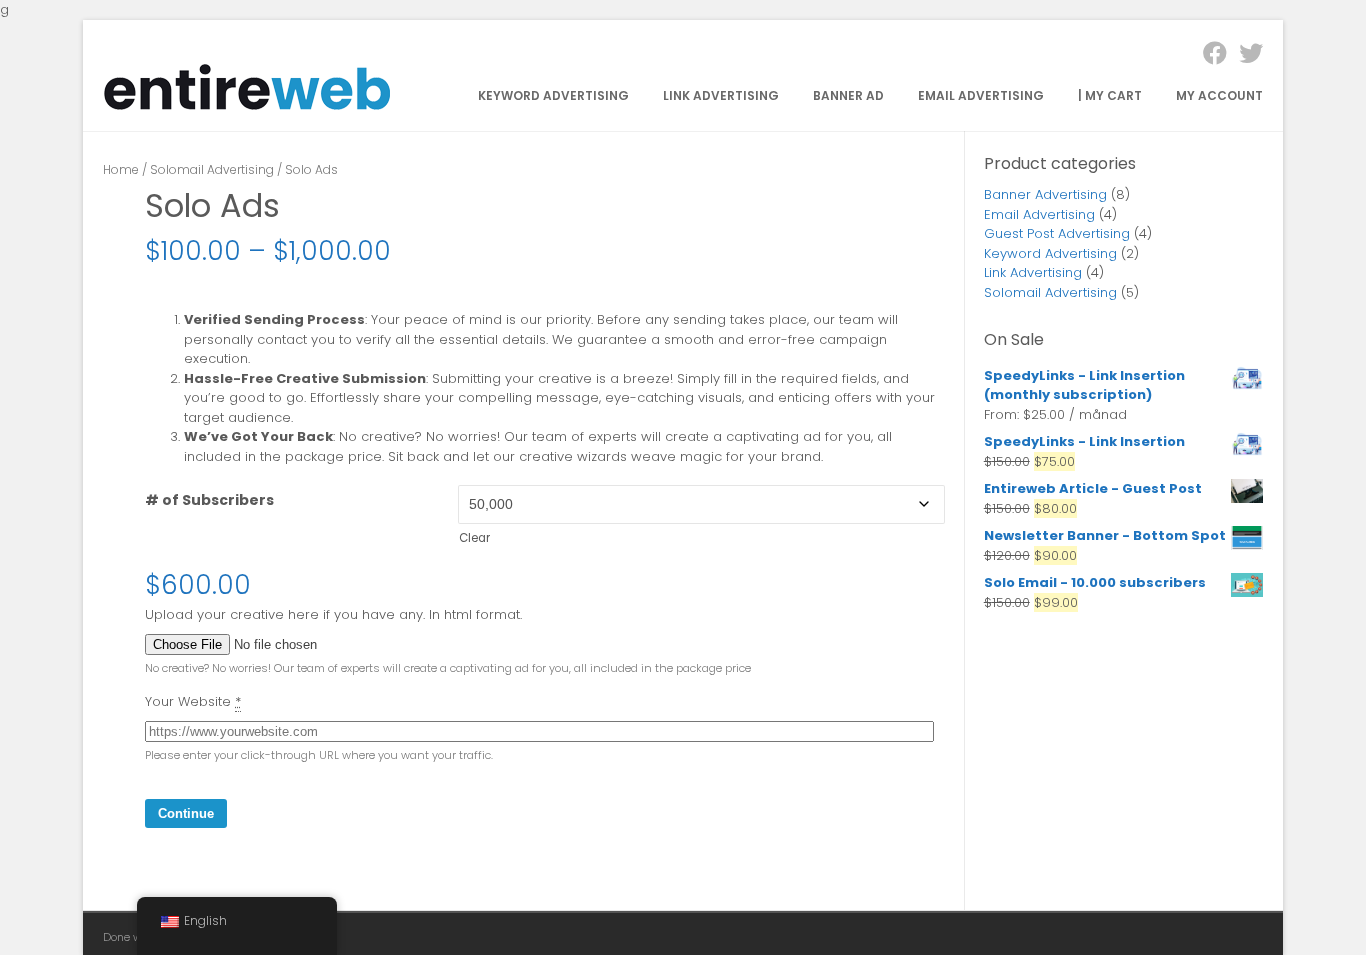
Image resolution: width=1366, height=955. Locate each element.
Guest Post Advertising (1057, 233)
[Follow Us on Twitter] (1245, 53)
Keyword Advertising (553, 95)
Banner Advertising (1045, 194)
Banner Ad (848, 95)
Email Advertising (981, 95)
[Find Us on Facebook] (1209, 53)
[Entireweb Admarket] (248, 106)
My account (1219, 95)
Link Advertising (721, 95)
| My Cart (1110, 95)
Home (121, 169)
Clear (474, 538)
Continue (186, 813)
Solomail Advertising (212, 169)
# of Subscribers (209, 500)
